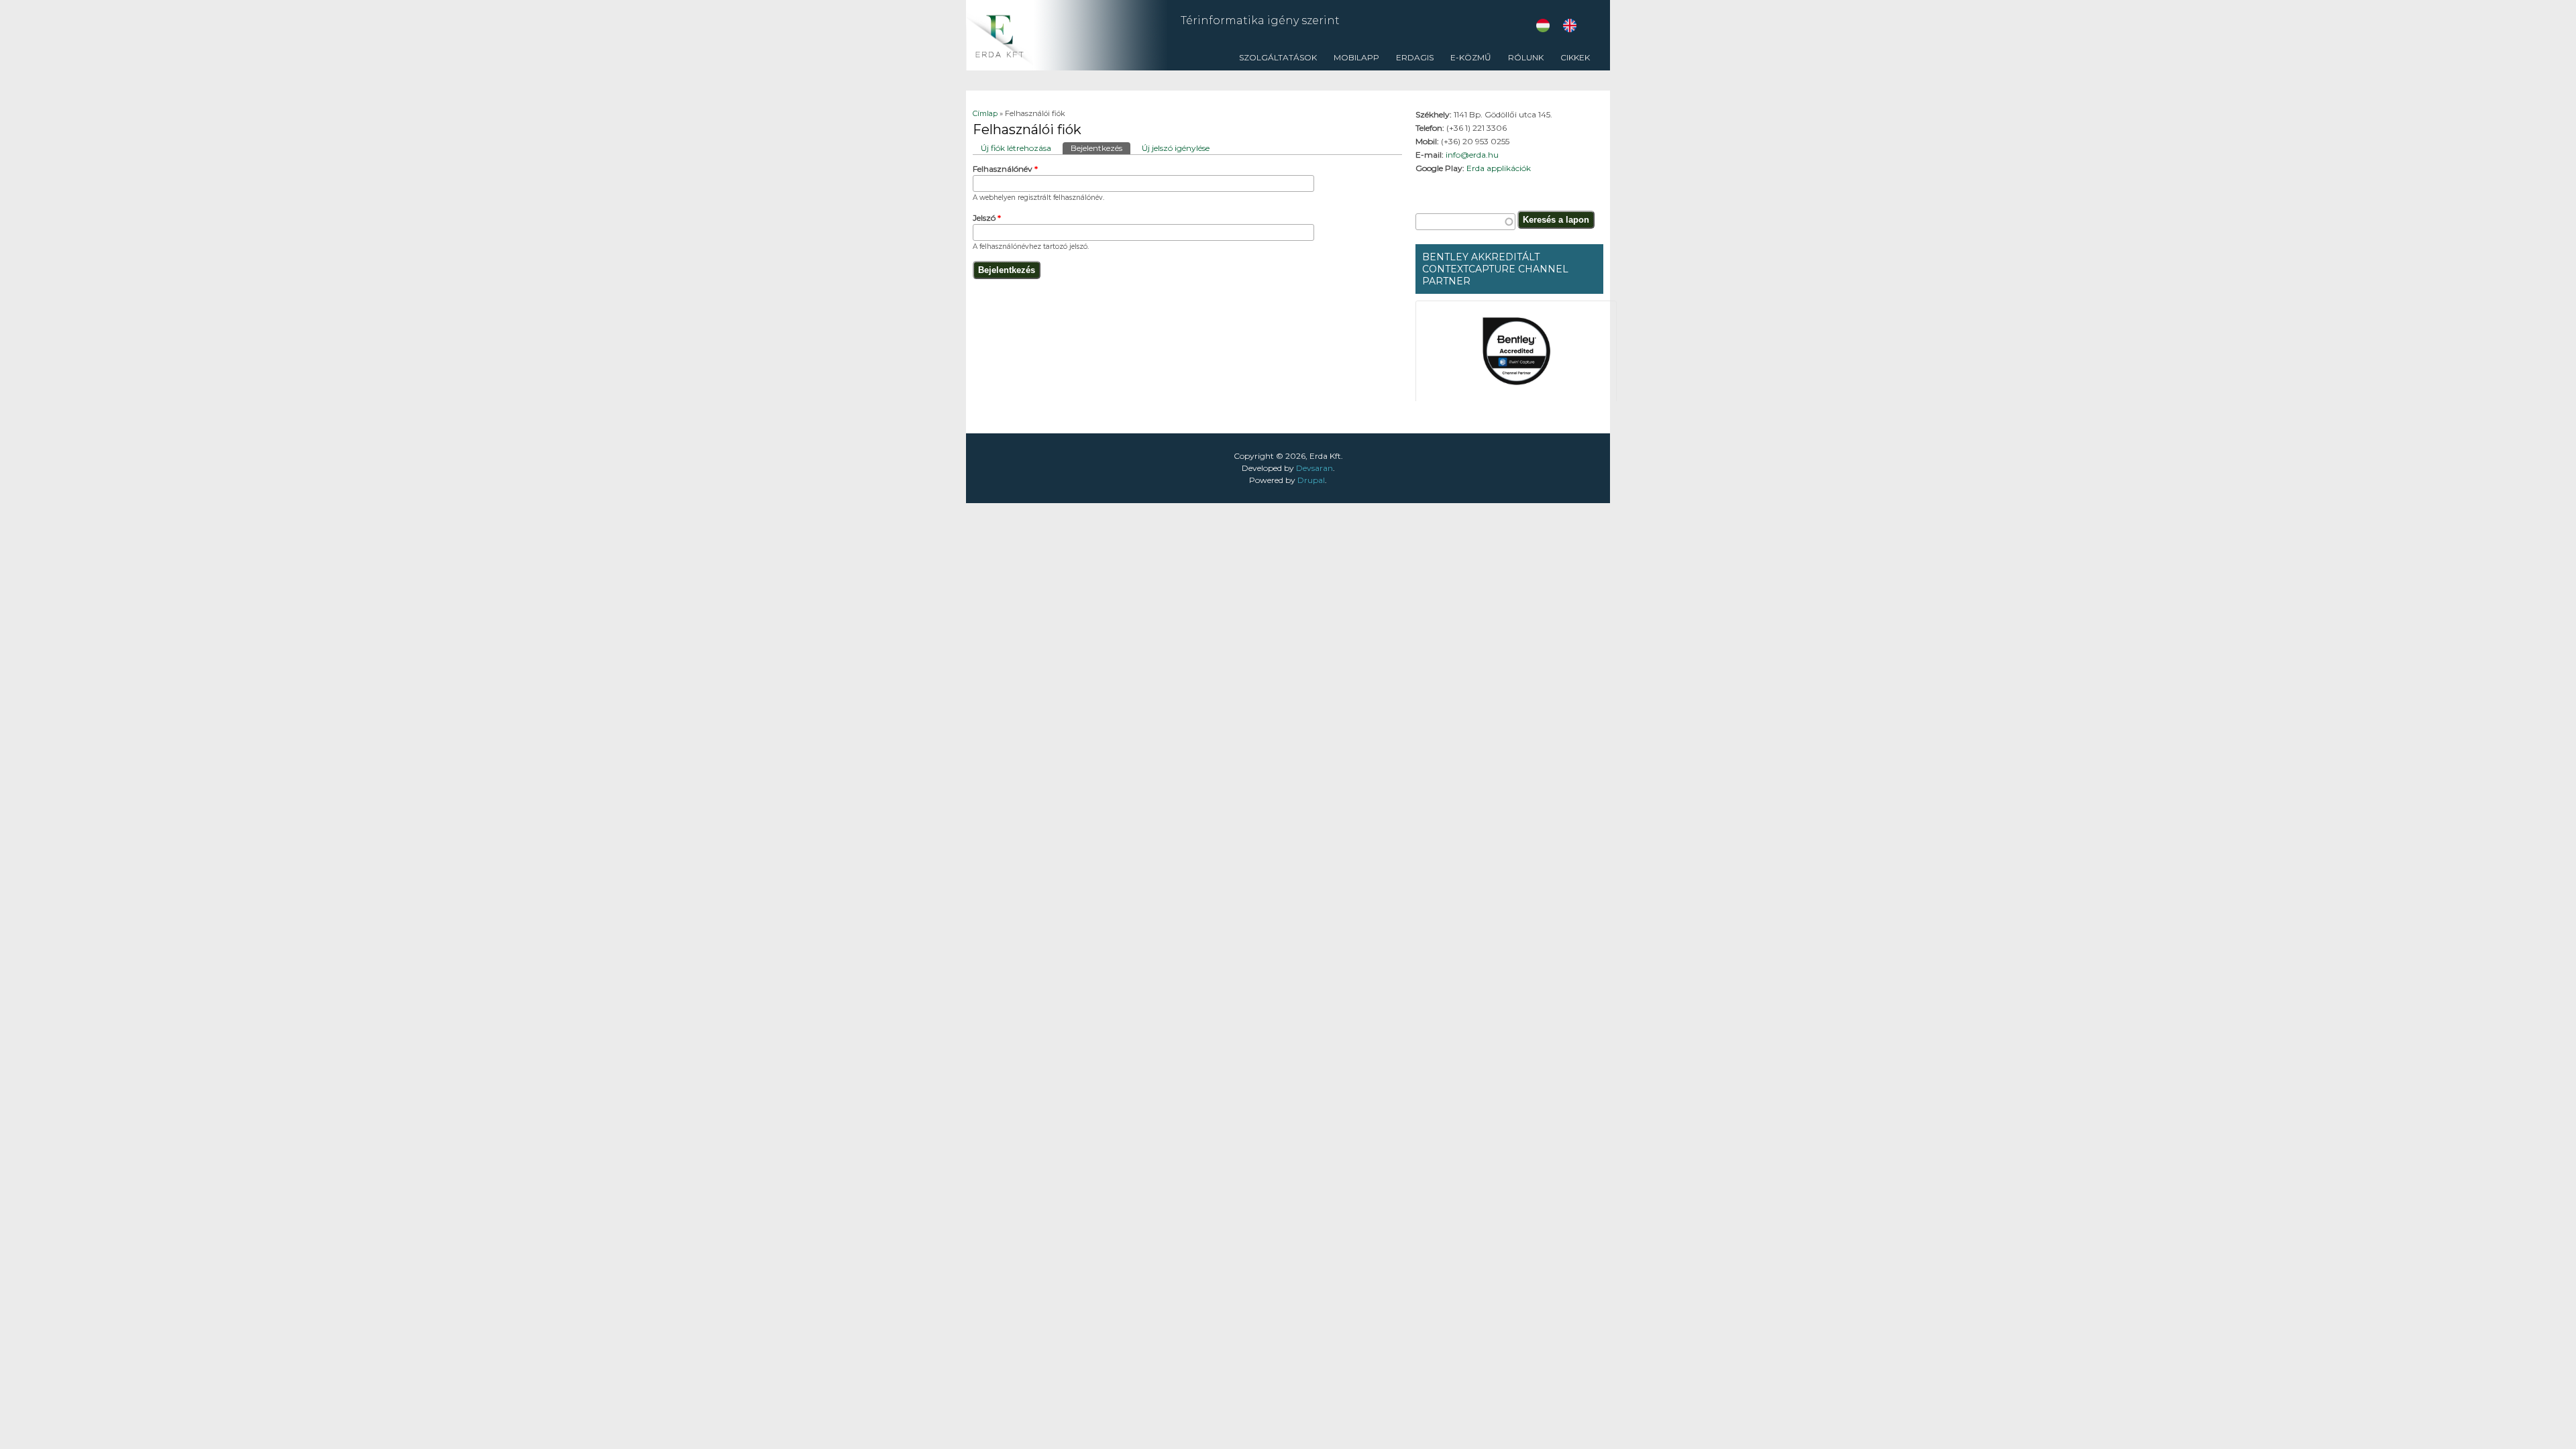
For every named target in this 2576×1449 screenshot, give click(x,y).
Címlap (985, 113)
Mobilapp (1356, 57)
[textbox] (1465, 222)
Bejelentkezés (1101, 148)
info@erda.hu (1472, 155)
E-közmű (1471, 57)
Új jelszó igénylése (1176, 148)
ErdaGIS (1411, 61)
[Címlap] (1067, 67)
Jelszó (987, 218)
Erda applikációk (1499, 168)
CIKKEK (1572, 61)
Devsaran (1314, 468)
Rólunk (1522, 61)
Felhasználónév (1005, 169)
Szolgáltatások (1275, 61)
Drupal (1311, 480)
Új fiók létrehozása (1016, 148)
